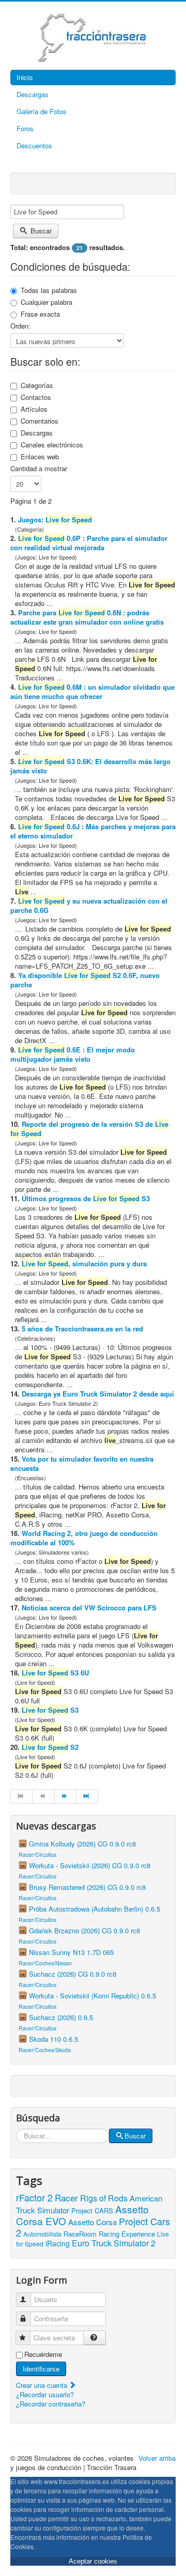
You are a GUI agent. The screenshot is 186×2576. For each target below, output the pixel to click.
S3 (50, 1710)
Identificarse (41, 2369)
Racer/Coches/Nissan (45, 1963)
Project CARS (92, 2210)
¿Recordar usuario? (45, 2394)
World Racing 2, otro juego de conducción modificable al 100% (84, 1538)
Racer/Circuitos (37, 1855)
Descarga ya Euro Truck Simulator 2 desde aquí (98, 1394)
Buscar (40, 231)
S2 (50, 1747)
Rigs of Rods (104, 2198)
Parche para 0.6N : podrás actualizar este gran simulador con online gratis (87, 617)
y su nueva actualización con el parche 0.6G (89, 905)
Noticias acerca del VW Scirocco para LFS (89, 1608)
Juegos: (55, 519)
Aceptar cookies (93, 2561)
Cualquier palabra (47, 302)
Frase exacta (40, 314)
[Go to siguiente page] (66, 1796)
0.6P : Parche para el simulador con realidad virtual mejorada (89, 543)
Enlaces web (40, 457)
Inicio (25, 77)
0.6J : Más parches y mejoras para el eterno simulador (93, 831)
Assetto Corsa (92, 2222)
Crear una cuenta (43, 2385)
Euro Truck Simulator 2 (114, 2243)
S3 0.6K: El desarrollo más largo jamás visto (90, 766)
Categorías (37, 385)
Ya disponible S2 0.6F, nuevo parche (85, 980)
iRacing (58, 2243)
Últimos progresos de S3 (86, 1198)
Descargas (33, 94)
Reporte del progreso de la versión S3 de (89, 1129)
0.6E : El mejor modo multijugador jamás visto (73, 1054)
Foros (25, 128)
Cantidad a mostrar (39, 469)
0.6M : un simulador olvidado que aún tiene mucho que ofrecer (92, 692)
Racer (66, 2198)
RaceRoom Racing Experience (109, 2234)
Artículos (34, 409)
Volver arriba (157, 2458)
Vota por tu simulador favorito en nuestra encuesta (82, 1463)
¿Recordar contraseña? (51, 2404)
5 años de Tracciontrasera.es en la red (82, 1329)
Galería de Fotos (42, 111)
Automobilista (42, 2234)
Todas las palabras (49, 290)
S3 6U (55, 1673)
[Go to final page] (87, 1796)
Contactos (36, 397)
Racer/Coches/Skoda (45, 2050)
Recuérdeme (43, 2354)
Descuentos (34, 145)
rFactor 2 (34, 2197)
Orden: (20, 326)
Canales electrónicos (52, 445)
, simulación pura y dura (84, 1263)
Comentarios (40, 421)
